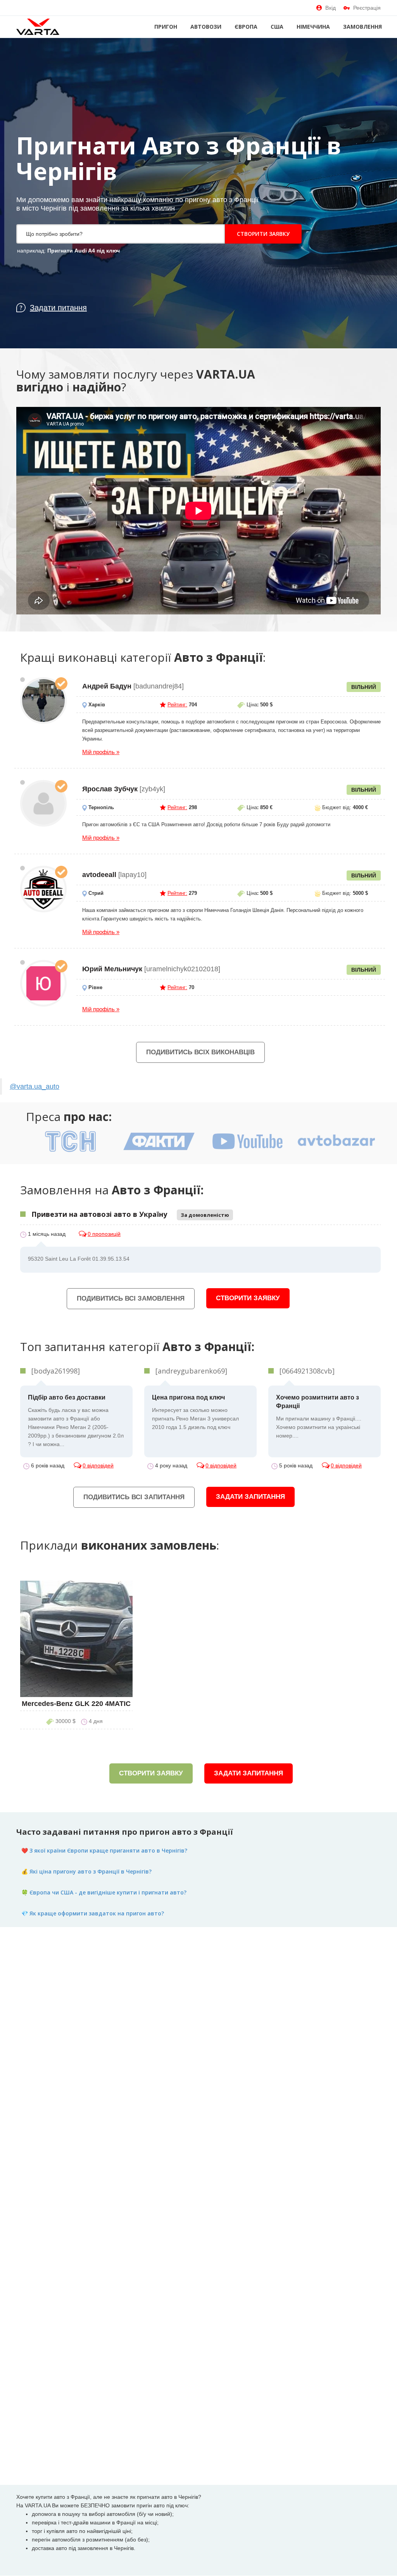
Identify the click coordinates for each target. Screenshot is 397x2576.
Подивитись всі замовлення (131, 1298)
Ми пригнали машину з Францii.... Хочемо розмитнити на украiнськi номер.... (319, 1416)
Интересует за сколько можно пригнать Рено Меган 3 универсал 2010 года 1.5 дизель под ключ (195, 1412)
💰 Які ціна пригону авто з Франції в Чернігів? (86, 1871)
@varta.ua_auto (35, 1086)
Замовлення (362, 27)
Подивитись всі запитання (134, 1497)
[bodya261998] (56, 1371)
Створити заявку (263, 234)
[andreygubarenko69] (191, 1371)
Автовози (206, 27)
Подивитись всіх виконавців (200, 1052)
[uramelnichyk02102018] (43, 983)
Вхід (331, 8)
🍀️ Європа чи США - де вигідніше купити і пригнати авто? (104, 1892)
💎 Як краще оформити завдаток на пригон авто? (93, 1913)
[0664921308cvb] (307, 1371)
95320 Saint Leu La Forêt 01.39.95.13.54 (79, 1259)
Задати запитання (250, 1497)
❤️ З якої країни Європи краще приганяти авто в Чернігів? (104, 1850)
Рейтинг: (177, 705)
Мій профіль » (101, 752)
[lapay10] (43, 889)
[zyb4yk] (43, 803)
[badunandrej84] (43, 701)
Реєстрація (367, 8)
